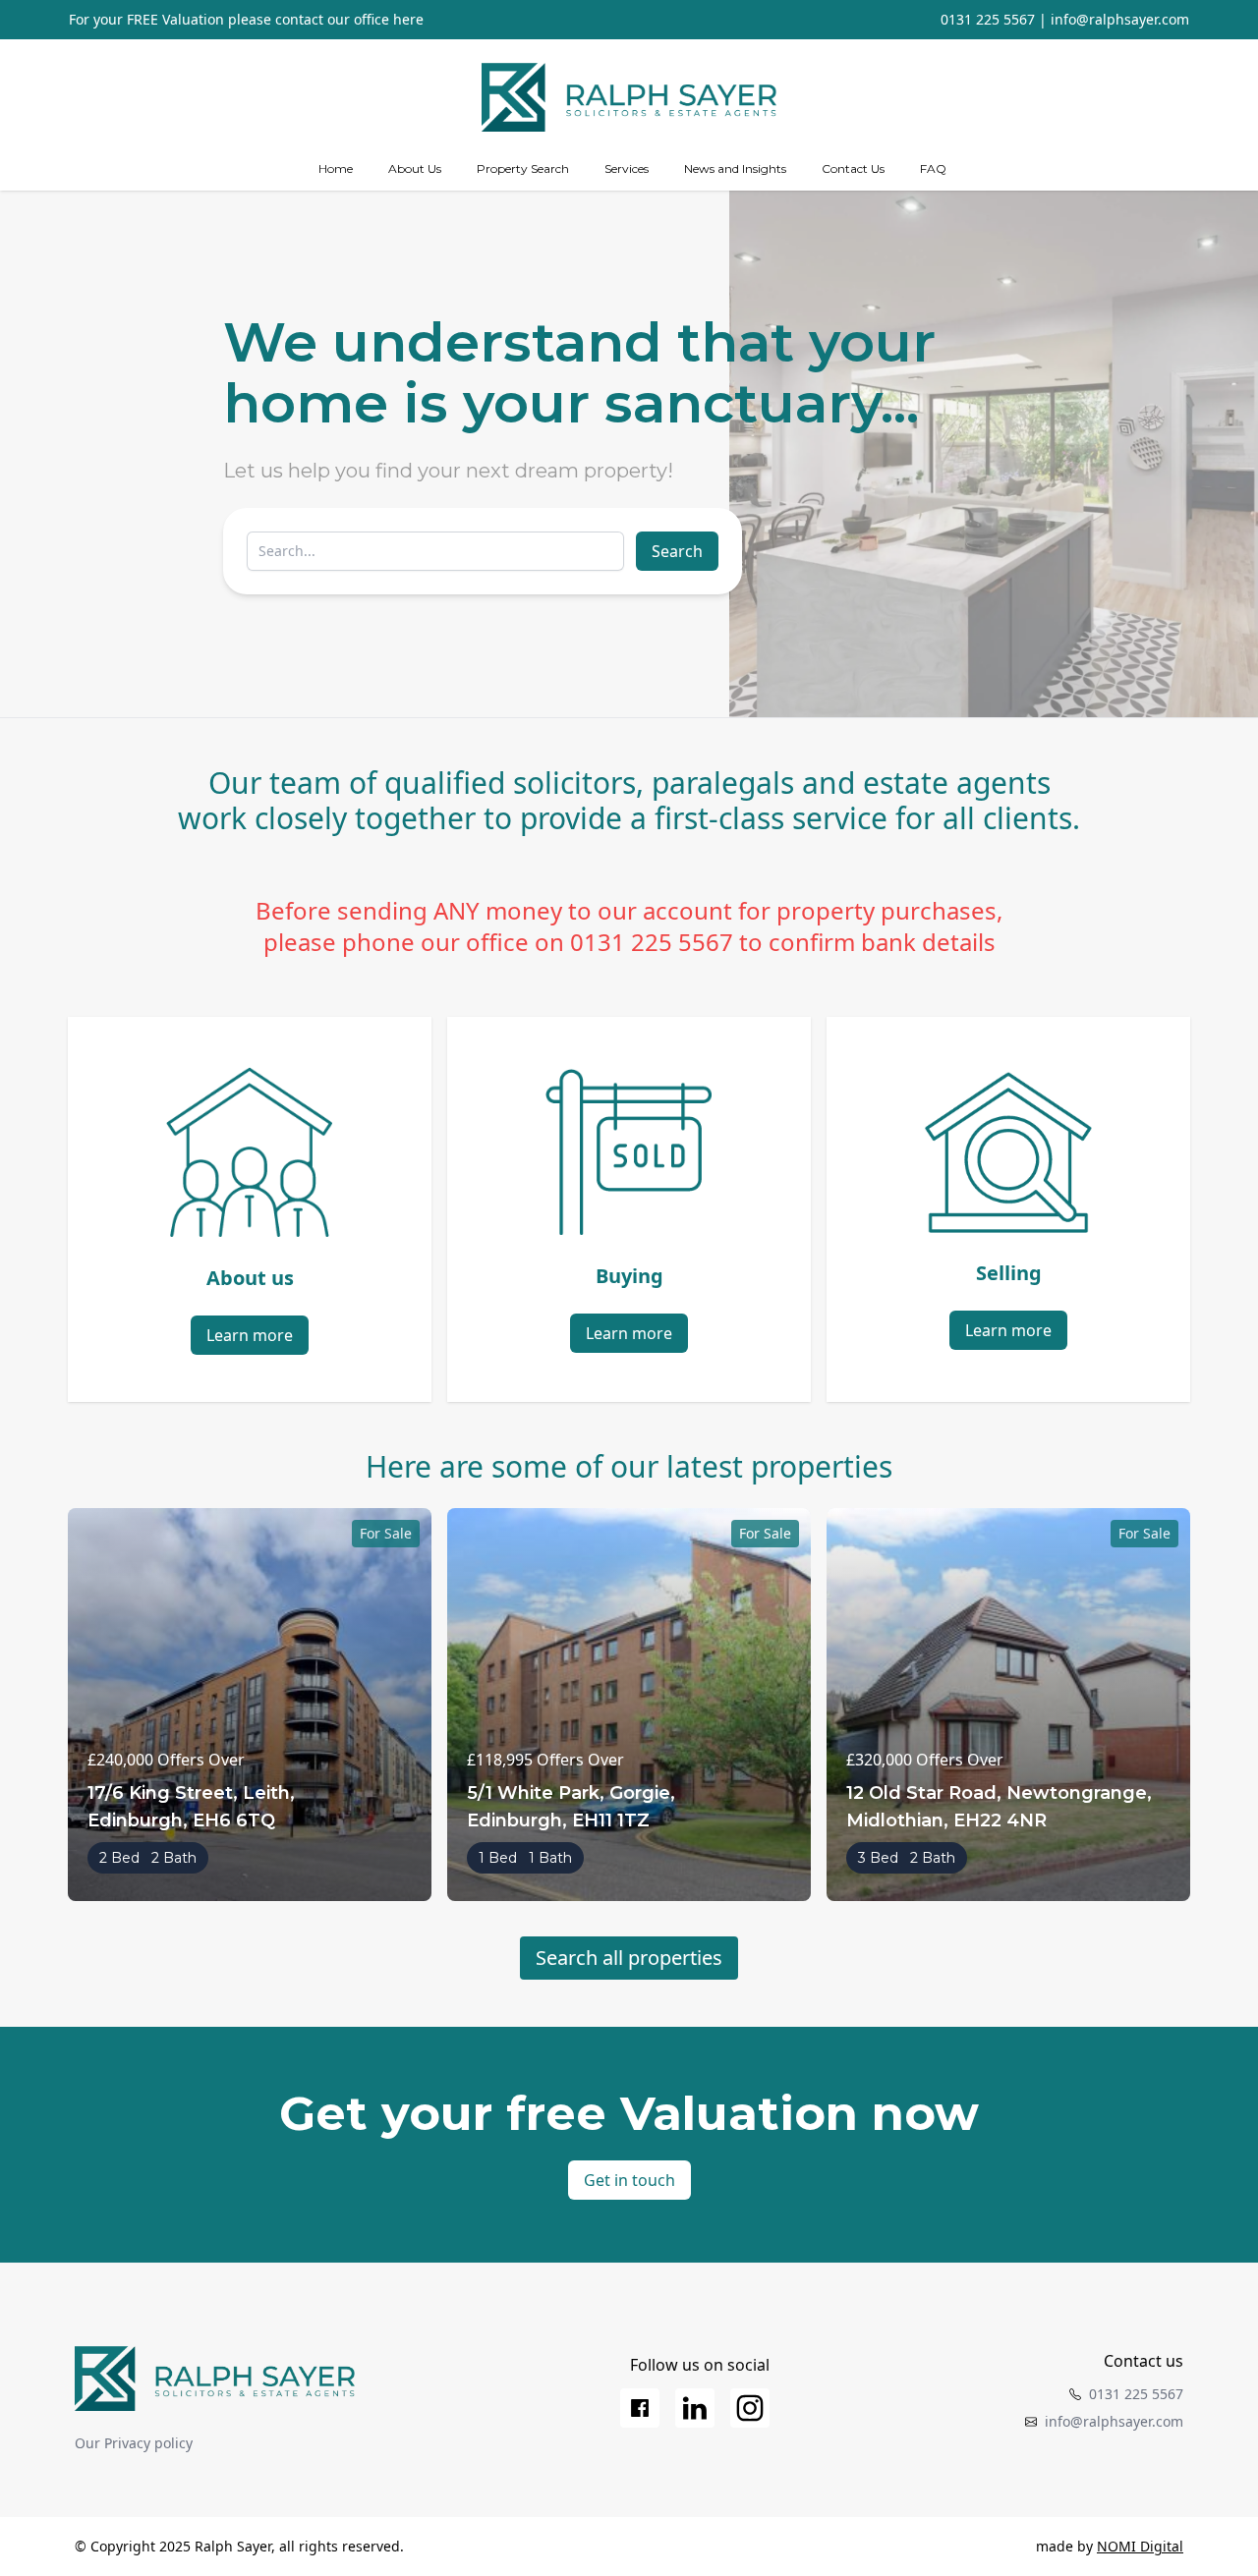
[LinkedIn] (695, 2408)
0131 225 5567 (988, 19)
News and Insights (735, 168)
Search (677, 551)
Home (336, 168)
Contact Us (853, 168)
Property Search (523, 168)
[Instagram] (750, 2408)
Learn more (250, 1335)
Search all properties (629, 1958)
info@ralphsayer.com (1120, 19)
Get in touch (629, 2180)
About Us (415, 168)
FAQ (933, 168)
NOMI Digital (1140, 2546)
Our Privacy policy (134, 2443)
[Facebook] (640, 2408)
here (408, 19)
